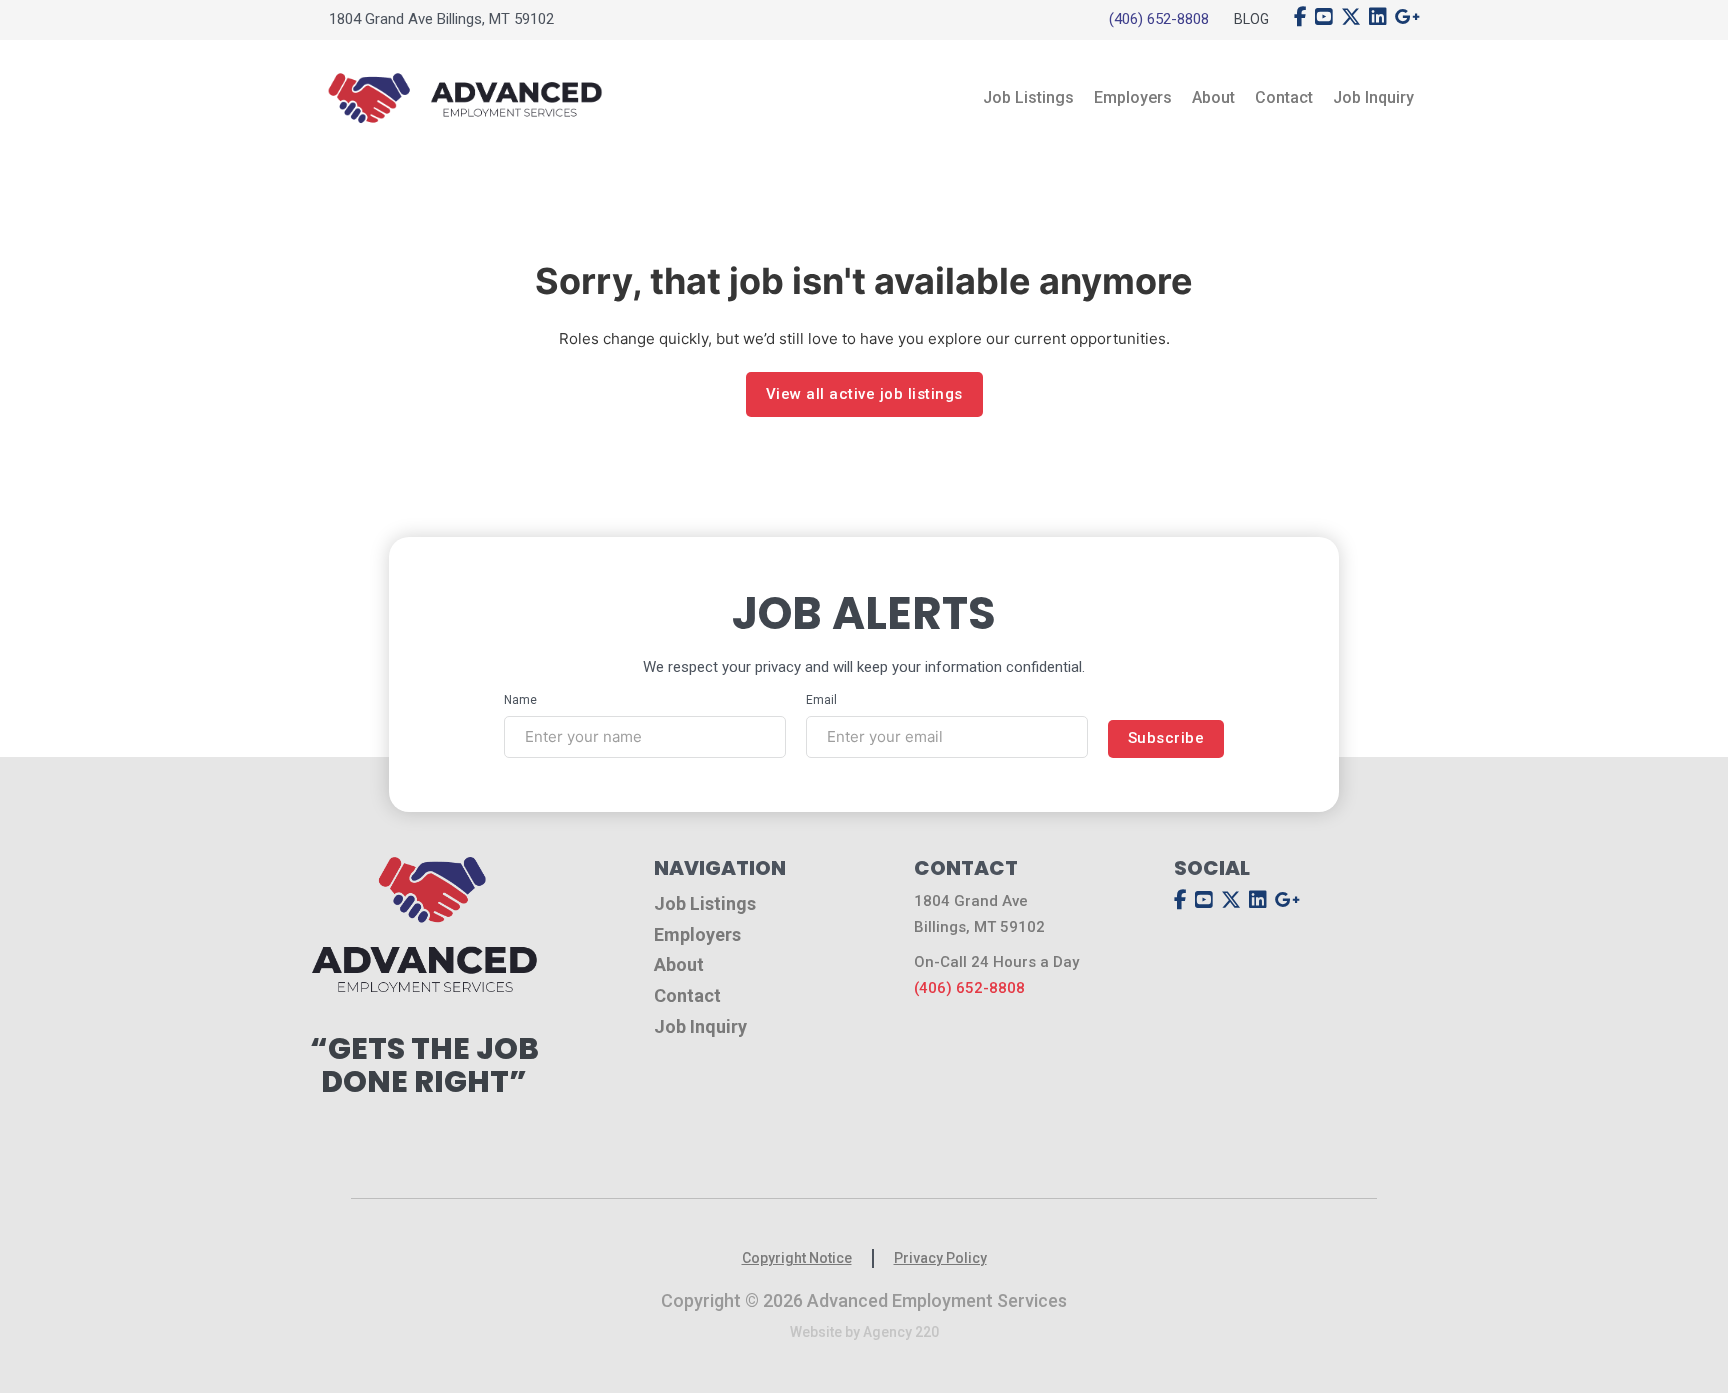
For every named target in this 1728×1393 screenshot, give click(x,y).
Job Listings (1028, 97)
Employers (1133, 97)
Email (821, 700)
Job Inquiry (1373, 97)
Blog (1251, 19)
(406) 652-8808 (1159, 19)
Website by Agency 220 (864, 1332)
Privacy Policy (940, 1258)
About (1213, 97)
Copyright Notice (797, 1258)
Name (520, 700)
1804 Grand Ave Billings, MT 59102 (441, 19)
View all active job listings (864, 394)
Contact (1284, 97)
